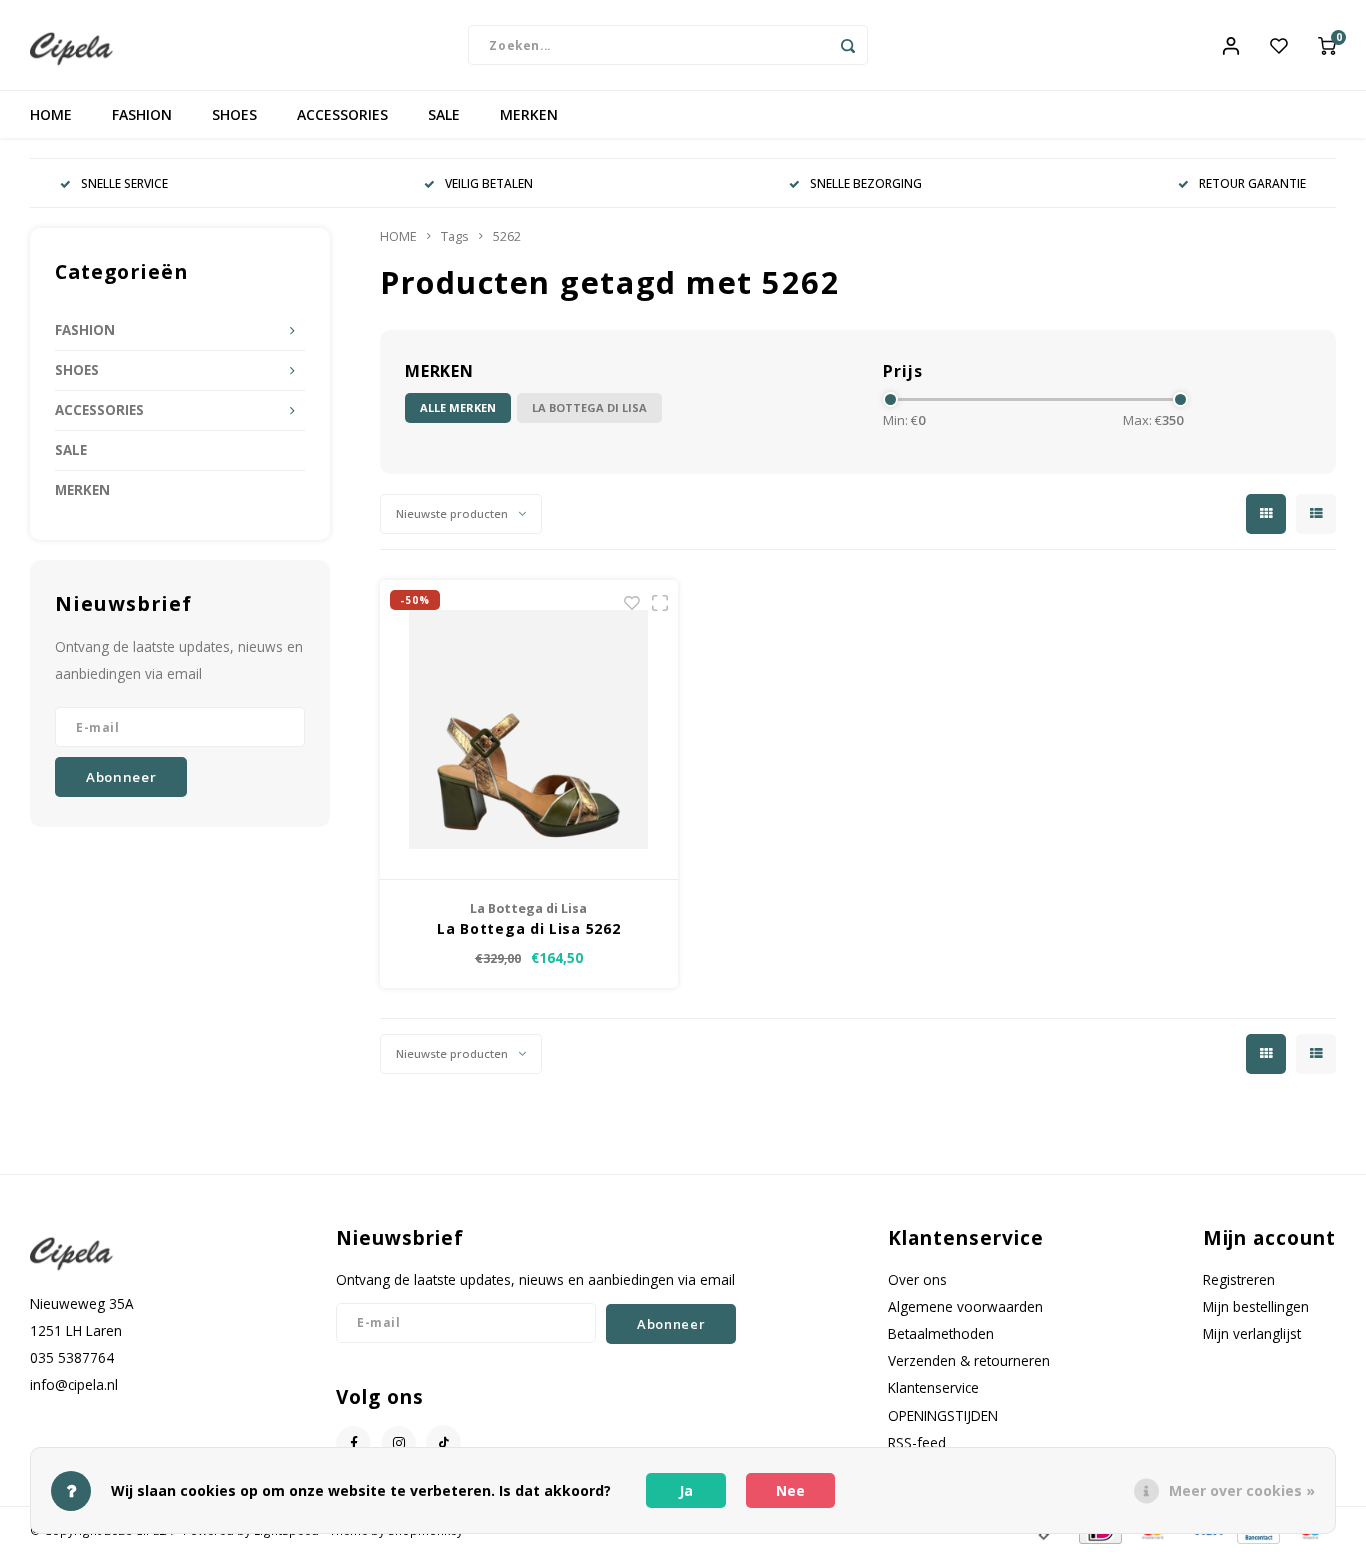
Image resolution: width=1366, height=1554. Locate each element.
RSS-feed (917, 1442)
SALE (444, 114)
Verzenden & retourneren (969, 1360)
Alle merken (458, 407)
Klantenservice (933, 1387)
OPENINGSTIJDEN (943, 1415)
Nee (790, 1490)
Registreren (1239, 1279)
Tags (455, 236)
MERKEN (529, 114)
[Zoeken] (848, 45)
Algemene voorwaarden (965, 1306)
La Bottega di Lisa (589, 407)
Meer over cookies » (1242, 1490)
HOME (51, 114)
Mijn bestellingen (1256, 1306)
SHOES (234, 114)
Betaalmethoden (941, 1333)
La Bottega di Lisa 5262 (528, 928)
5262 (507, 236)
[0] (1327, 45)
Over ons (917, 1279)
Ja (686, 1490)
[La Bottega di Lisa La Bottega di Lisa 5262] (529, 730)
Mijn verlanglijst (1252, 1333)
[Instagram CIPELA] (398, 1443)
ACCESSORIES (342, 114)
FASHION (142, 114)
